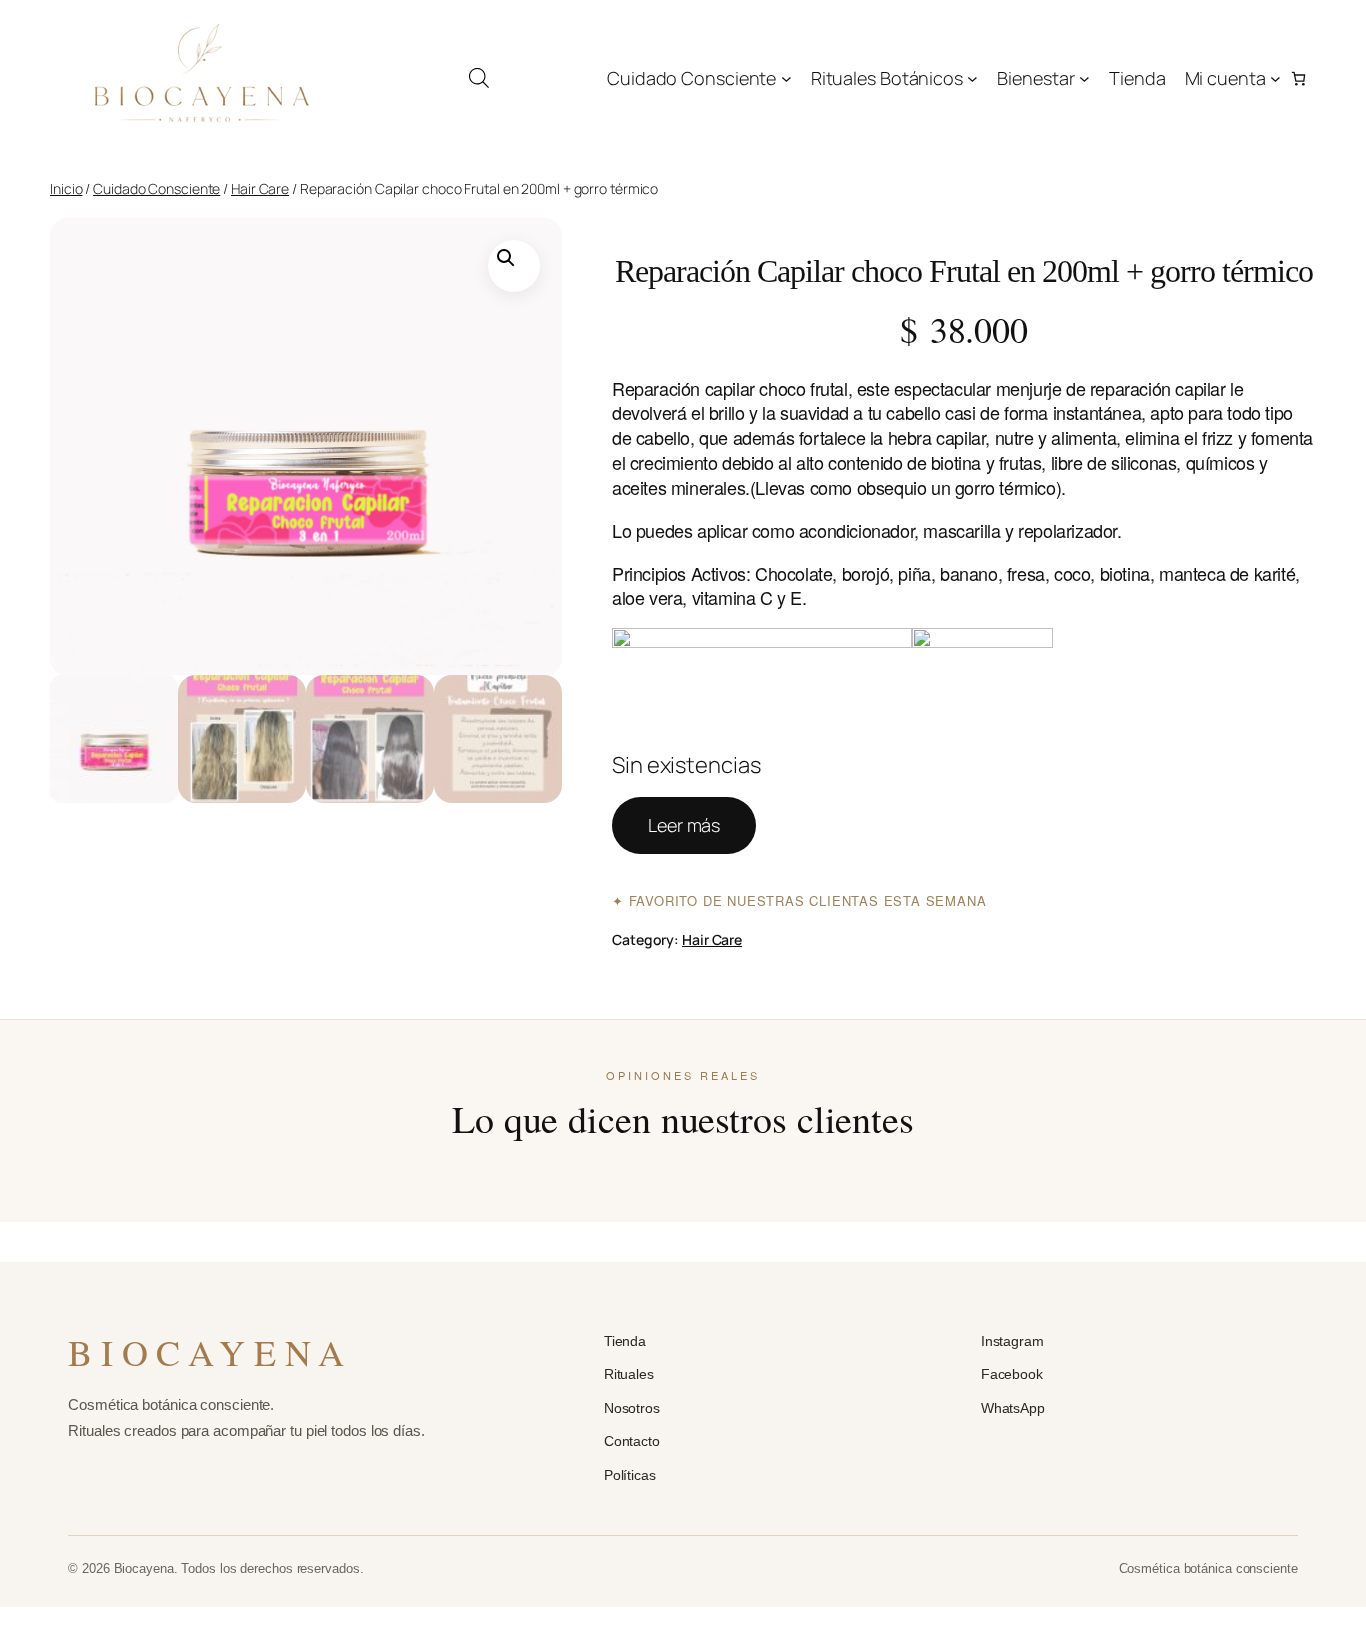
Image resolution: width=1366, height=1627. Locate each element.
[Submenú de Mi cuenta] (1275, 78)
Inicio (66, 188)
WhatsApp (1013, 1408)
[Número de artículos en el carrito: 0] (1298, 78)
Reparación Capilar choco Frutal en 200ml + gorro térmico (964, 271)
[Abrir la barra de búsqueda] (479, 77)
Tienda (625, 1341)
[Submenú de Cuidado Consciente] (786, 78)
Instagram (1012, 1341)
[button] (514, 266)
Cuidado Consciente (156, 188)
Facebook (1012, 1374)
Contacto (632, 1441)
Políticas (630, 1475)
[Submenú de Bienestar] (1084, 78)
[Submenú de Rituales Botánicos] (972, 78)
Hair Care (260, 188)
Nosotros (632, 1408)
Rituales (629, 1374)
